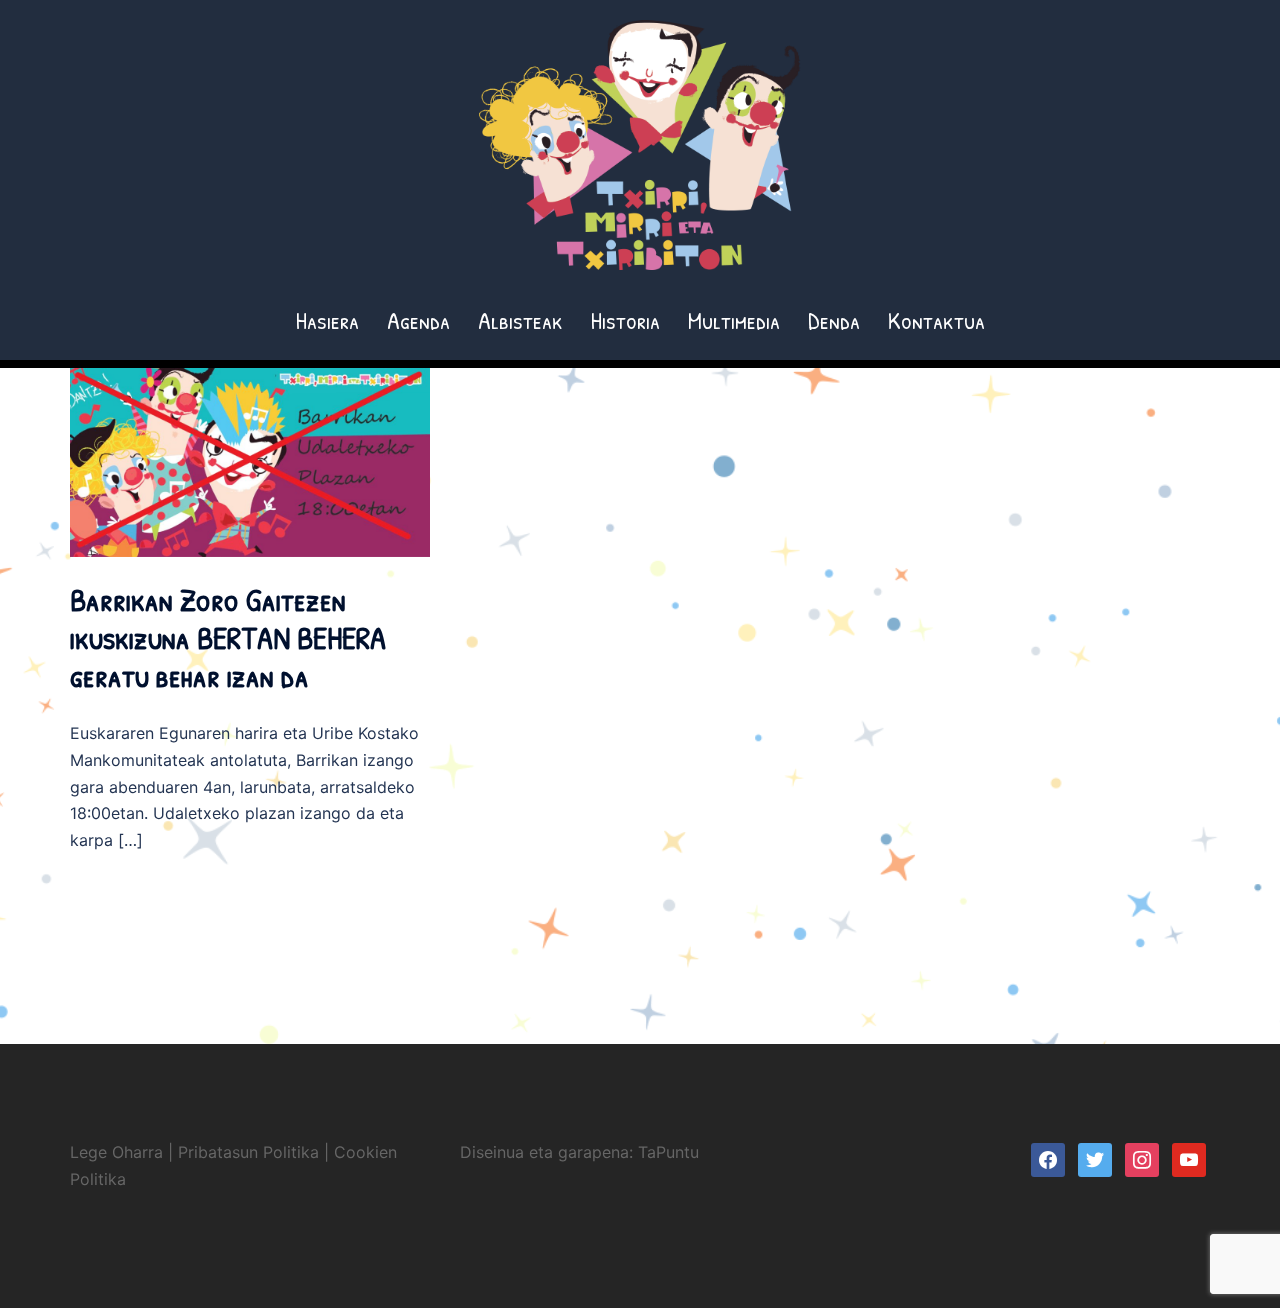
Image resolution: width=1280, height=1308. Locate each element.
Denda (834, 320)
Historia (625, 320)
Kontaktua (936, 320)
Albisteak (520, 320)
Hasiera (327, 320)
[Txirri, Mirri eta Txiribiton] (640, 151)
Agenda (418, 320)
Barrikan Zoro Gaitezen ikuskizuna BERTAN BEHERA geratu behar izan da (228, 638)
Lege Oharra (116, 1152)
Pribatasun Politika (248, 1152)
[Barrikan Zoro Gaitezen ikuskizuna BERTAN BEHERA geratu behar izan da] (250, 461)
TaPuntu (668, 1152)
